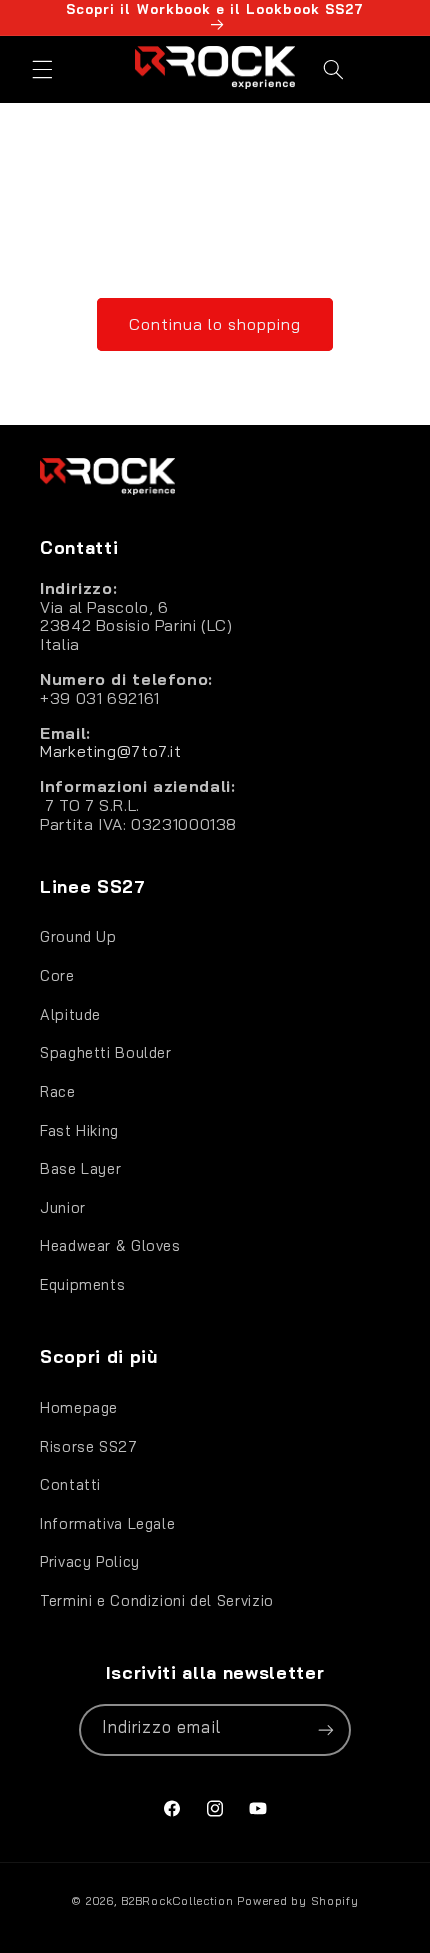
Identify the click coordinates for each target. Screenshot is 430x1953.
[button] (42, 69)
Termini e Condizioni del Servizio (157, 1600)
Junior (63, 1207)
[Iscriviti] (326, 1729)
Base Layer (80, 1168)
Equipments (82, 1284)
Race (58, 1091)
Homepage (79, 1407)
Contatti (70, 1484)
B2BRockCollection (177, 1900)
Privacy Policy (90, 1561)
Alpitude (70, 1014)
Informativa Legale (107, 1523)
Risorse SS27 (89, 1446)
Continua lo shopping (215, 324)
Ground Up (78, 936)
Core (57, 975)
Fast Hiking (79, 1130)
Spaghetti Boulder (106, 1052)
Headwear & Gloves (110, 1245)
